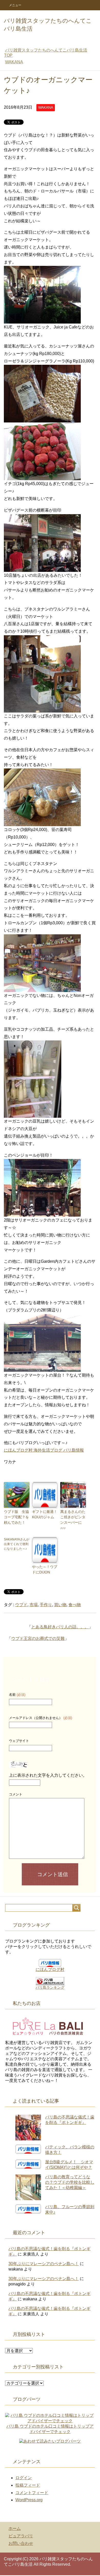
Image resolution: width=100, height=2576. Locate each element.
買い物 (60, 1605)
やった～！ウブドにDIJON (45, 1569)
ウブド (21, 1605)
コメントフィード (32, 2493)
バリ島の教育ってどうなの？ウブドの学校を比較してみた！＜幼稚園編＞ (70, 2182)
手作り (46, 1605)
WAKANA (46, 107)
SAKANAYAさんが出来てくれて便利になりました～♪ (17, 1544)
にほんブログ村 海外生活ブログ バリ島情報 (44, 1450)
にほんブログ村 (50, 1969)
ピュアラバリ (21, 2536)
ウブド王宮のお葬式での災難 (38, 1638)
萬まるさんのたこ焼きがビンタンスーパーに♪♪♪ (73, 1520)
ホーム (15, 2528)
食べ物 (75, 1605)
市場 (34, 1605)
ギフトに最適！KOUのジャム (45, 1514)
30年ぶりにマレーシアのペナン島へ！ (44, 2264)
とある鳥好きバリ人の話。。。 (60, 1627)
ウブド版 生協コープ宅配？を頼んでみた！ (16, 1517)
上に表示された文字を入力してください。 (48, 1775)
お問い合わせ (21, 2543)
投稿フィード (28, 2485)
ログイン (24, 2478)
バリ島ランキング (50, 1987)
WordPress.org (29, 2500)
